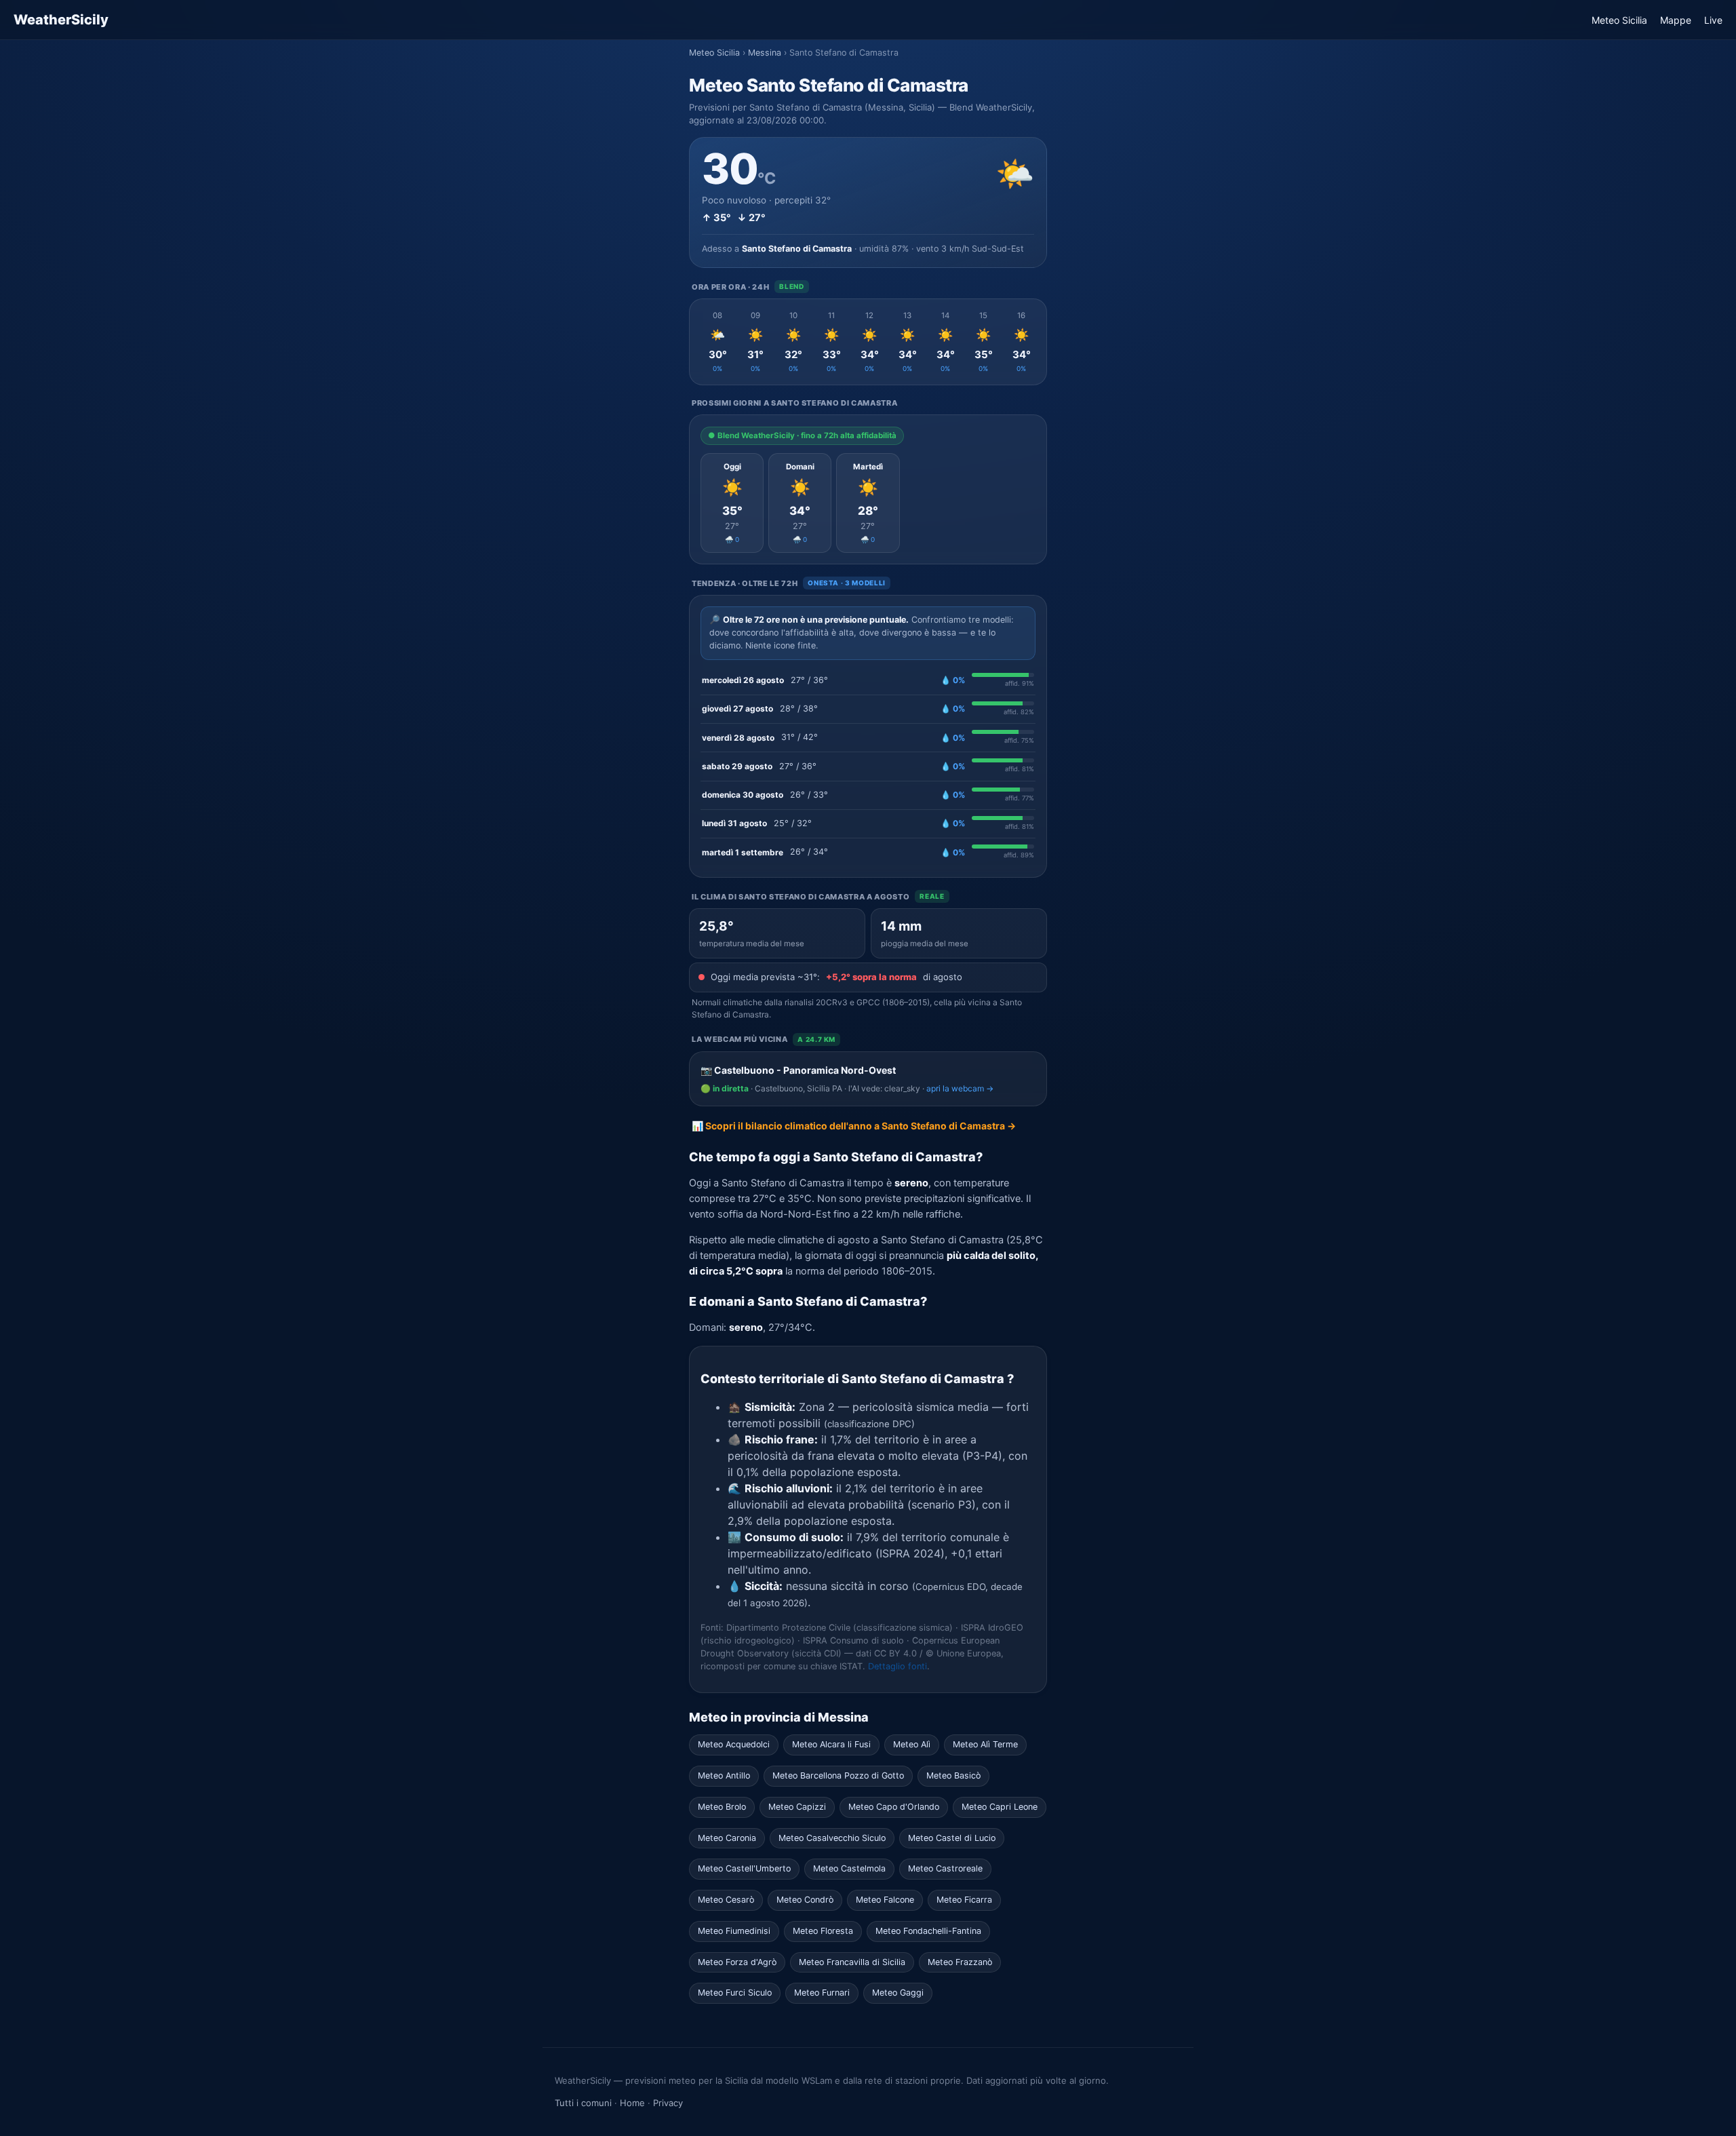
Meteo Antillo (724, 1775)
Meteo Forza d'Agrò (737, 1962)
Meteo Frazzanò (960, 1962)
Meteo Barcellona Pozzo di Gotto (838, 1775)
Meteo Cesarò (726, 1900)
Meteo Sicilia (1619, 20)
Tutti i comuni (583, 2103)
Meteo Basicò (953, 1775)
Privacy (668, 2103)
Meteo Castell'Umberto (744, 1868)
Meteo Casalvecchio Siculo (832, 1838)
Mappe (1676, 20)
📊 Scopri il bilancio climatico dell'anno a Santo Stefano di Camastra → (854, 1126)
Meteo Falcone (885, 1900)
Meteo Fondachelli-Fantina (928, 1931)
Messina (765, 53)
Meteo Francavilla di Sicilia (852, 1962)
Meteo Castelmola (849, 1868)
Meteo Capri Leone (1000, 1807)
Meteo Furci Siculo (735, 1993)
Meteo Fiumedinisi (734, 1931)
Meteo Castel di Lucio (952, 1838)
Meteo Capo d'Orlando (894, 1807)
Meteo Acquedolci (734, 1744)
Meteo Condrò (805, 1900)
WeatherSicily (61, 20)
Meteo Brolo (722, 1807)
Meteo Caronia (727, 1838)
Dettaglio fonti (897, 1666)
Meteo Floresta (823, 1931)
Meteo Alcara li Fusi (831, 1744)
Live (1713, 20)
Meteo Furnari (822, 1993)
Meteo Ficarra (964, 1900)
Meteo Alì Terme (985, 1744)
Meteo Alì (912, 1744)
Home (632, 2103)
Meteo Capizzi (797, 1807)
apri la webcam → (960, 1088)
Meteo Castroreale (945, 1868)
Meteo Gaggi (898, 1993)
